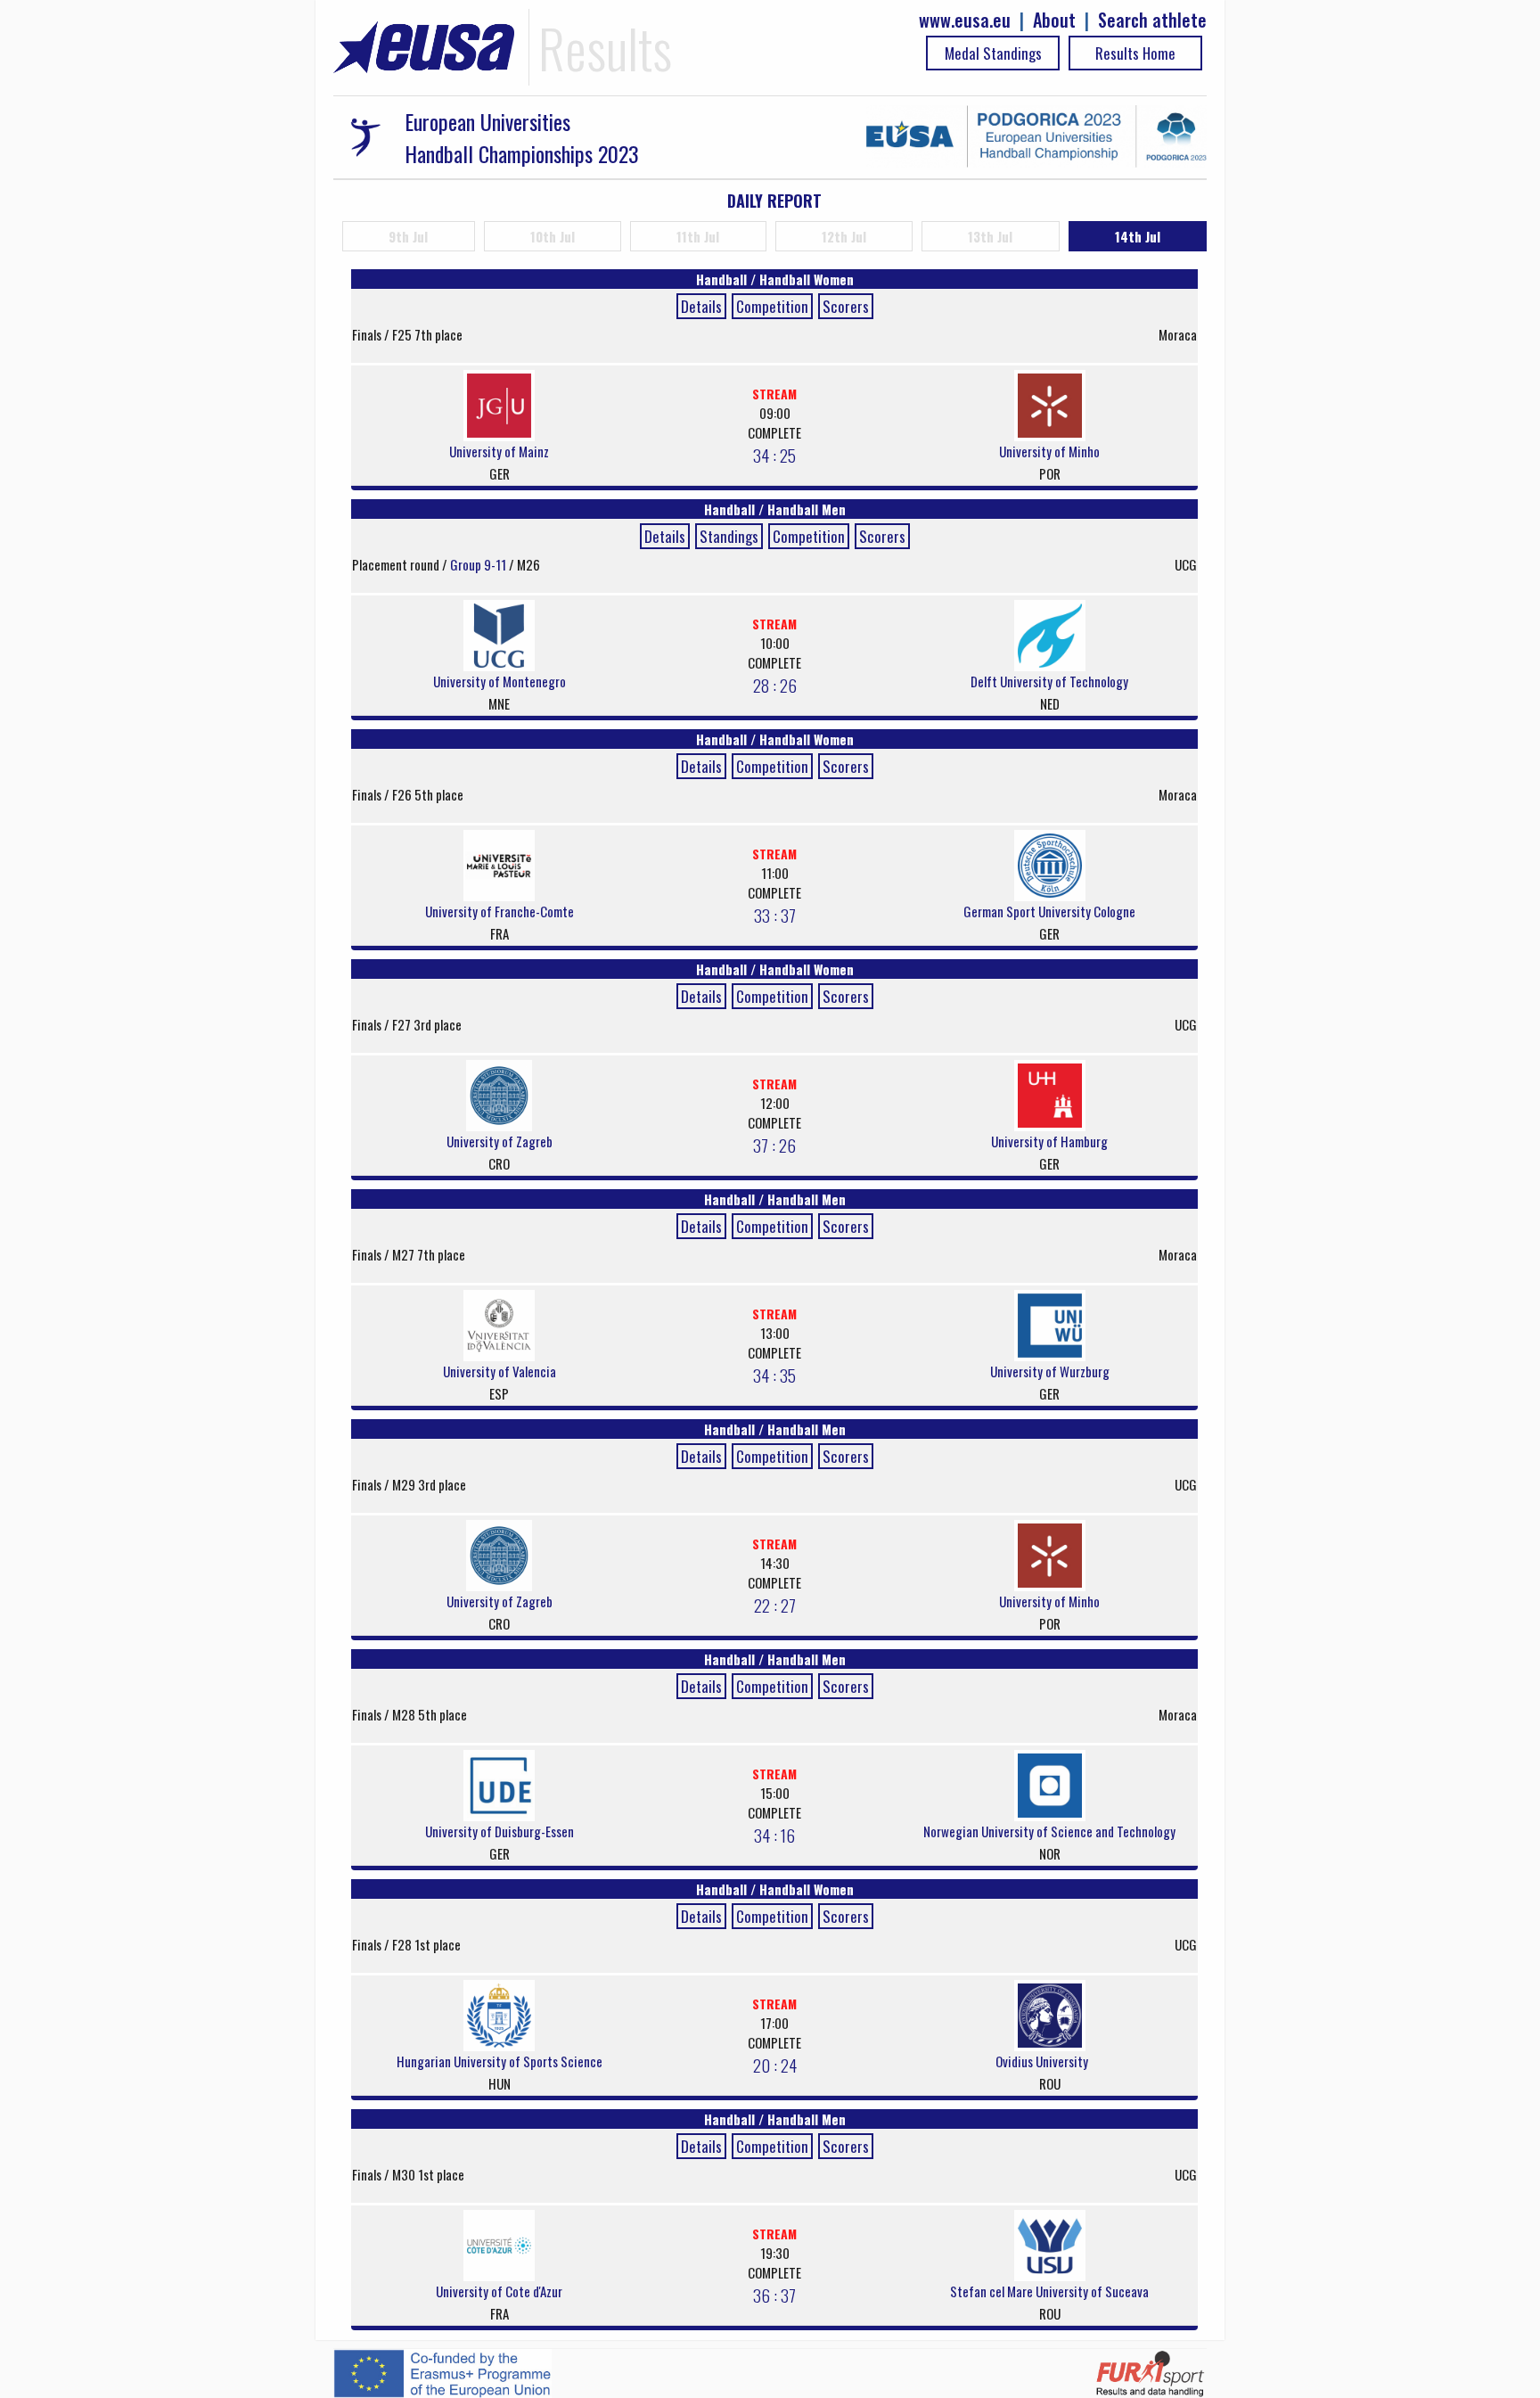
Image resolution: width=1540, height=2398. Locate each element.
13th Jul (990, 236)
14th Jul (1138, 236)
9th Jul (408, 236)
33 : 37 (775, 915)
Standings (729, 536)
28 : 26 (775, 685)
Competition (772, 306)
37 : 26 (774, 1145)
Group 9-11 (479, 564)
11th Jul (698, 236)
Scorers (846, 306)
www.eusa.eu (965, 20)
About (1054, 20)
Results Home (1135, 53)
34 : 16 (774, 1835)
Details (701, 306)
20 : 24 (775, 2065)
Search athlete (1152, 20)
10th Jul (553, 236)
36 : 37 (774, 2295)
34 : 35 (774, 1375)
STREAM (774, 394)
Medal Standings (993, 53)
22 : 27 (775, 1605)
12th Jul (844, 236)
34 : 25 (774, 455)
